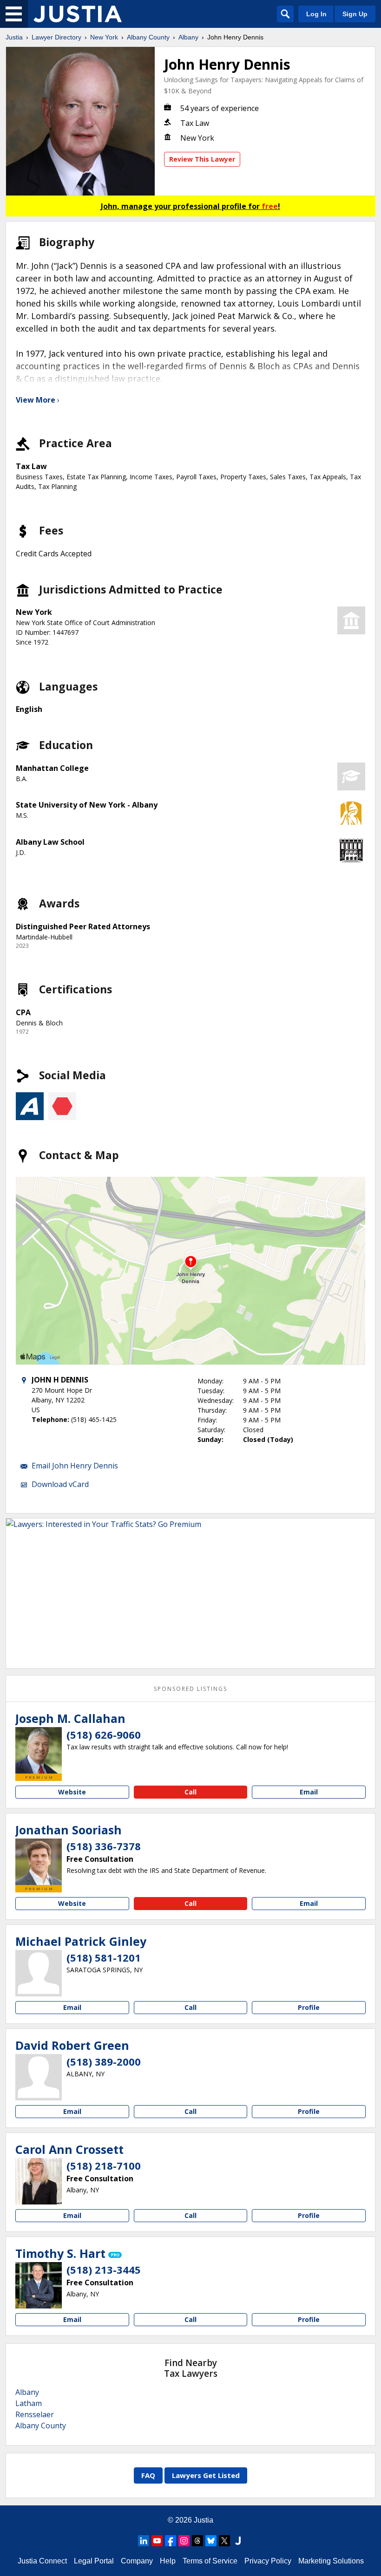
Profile (309, 2007)
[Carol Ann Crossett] (39, 2181)
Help (168, 2561)
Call (190, 1792)
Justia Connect (42, 2561)
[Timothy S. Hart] (39, 2285)
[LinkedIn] (144, 2541)
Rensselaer (35, 2414)
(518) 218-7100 (104, 2165)
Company (137, 2561)
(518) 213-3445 (104, 2269)
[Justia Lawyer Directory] (78, 14)
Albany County (148, 37)
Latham (29, 2403)
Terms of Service (210, 2561)
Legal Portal (94, 2561)
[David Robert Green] (39, 2077)
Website (72, 1792)
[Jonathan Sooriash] (39, 1862)
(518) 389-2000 (104, 2061)
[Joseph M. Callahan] (39, 1750)
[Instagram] (184, 2541)
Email (309, 1792)
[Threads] (197, 2541)
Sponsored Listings (190, 1689)
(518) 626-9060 (104, 1735)
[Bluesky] (211, 2541)
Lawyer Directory (56, 37)
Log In (316, 14)
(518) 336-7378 (104, 1846)
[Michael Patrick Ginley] (39, 1973)
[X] (224, 2541)
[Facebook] (171, 2541)
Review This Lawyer (202, 159)
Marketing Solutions (331, 2561)
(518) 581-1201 (104, 1957)
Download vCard (60, 1484)
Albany (188, 37)
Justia (14, 37)
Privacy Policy (268, 2561)
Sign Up (355, 14)
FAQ (148, 2475)
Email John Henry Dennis (75, 1466)
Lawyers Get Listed (206, 2475)
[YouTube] (157, 2541)
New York (104, 37)
